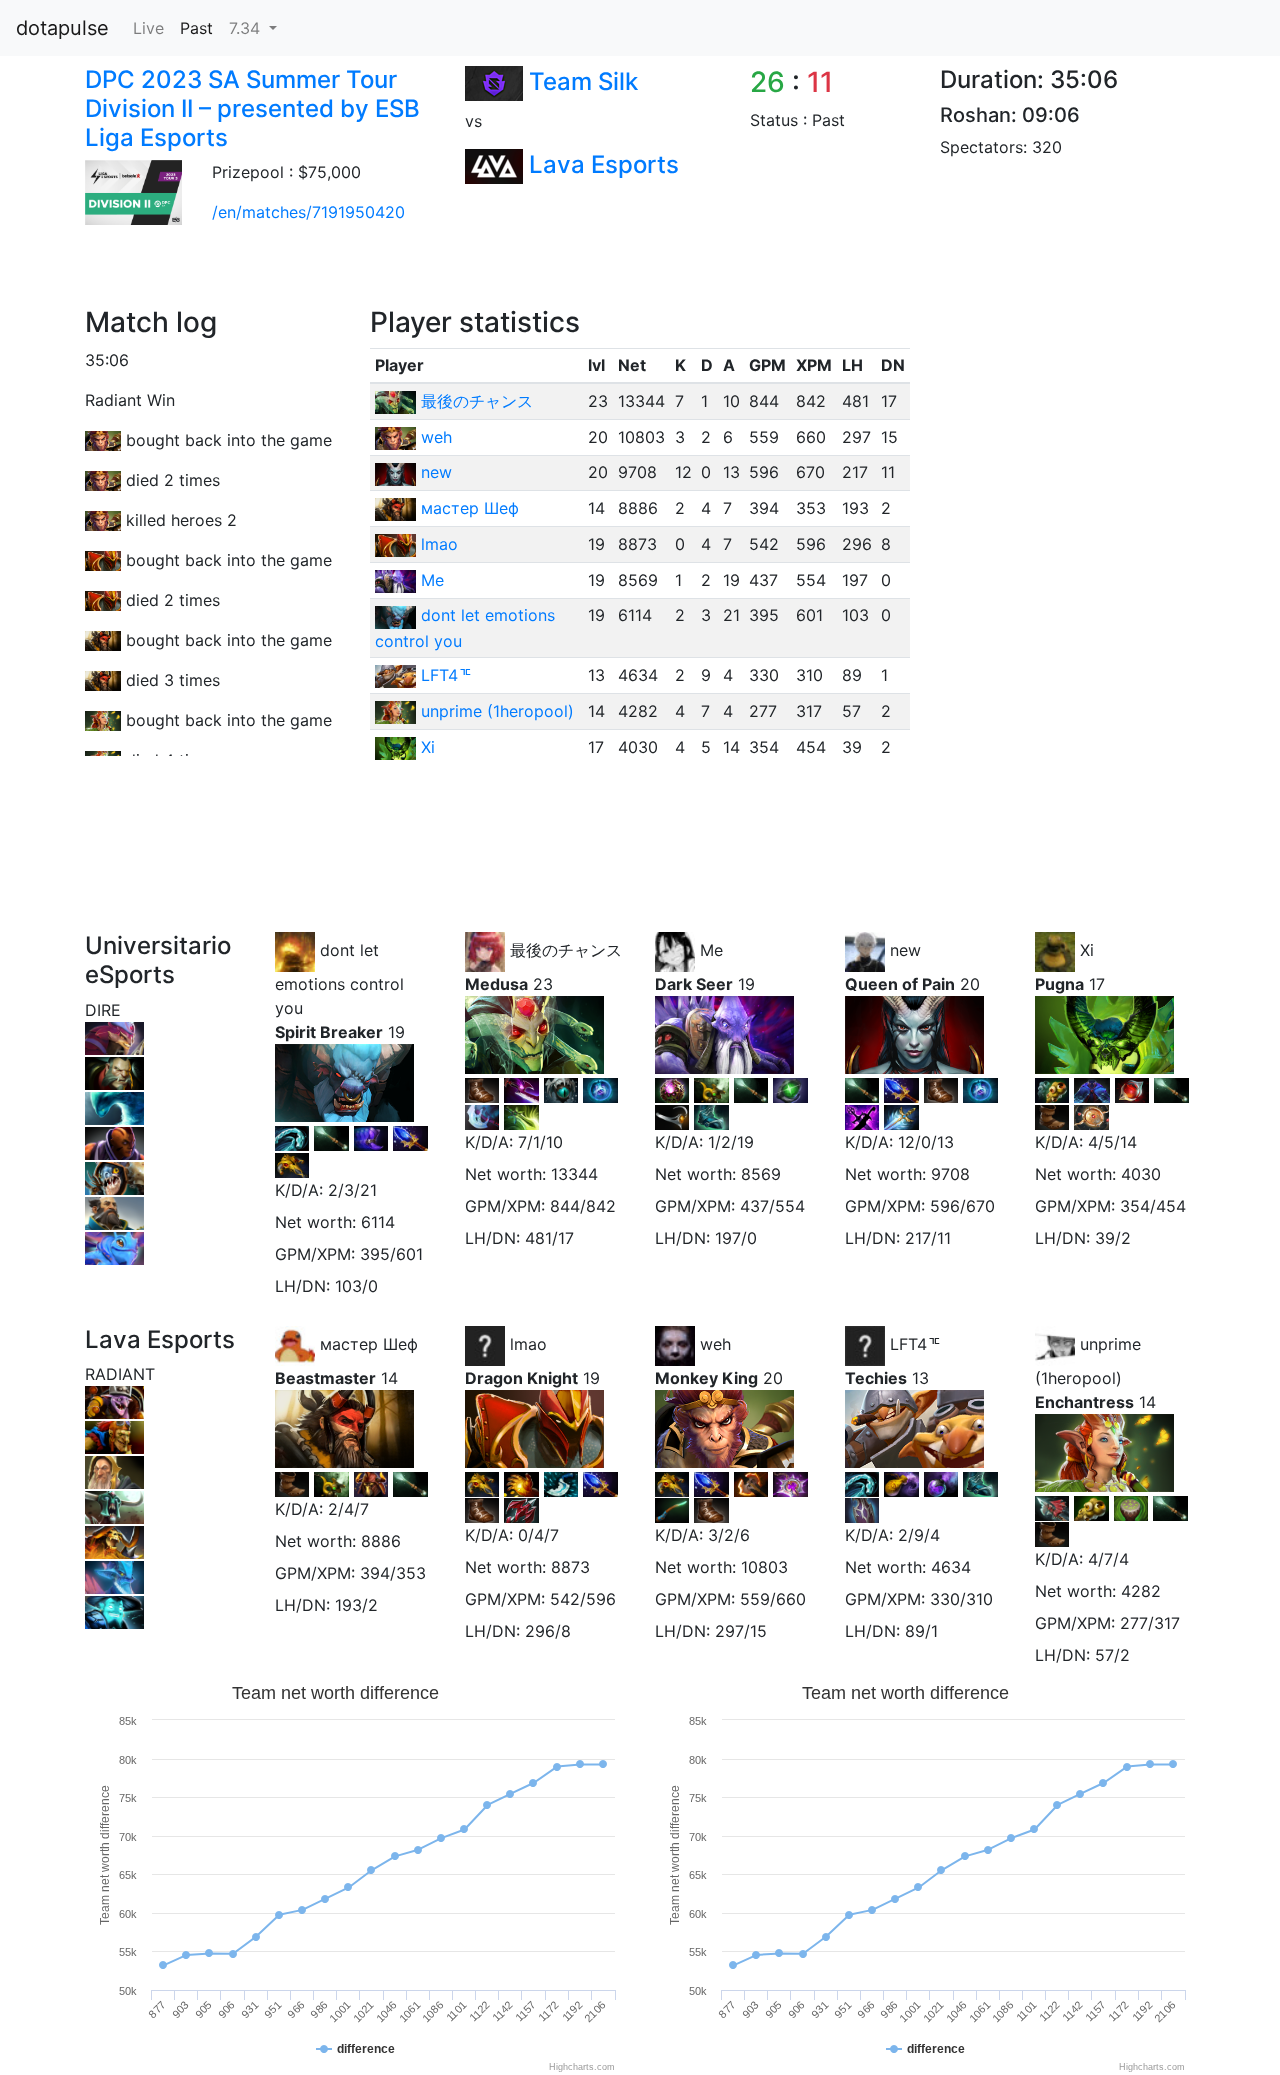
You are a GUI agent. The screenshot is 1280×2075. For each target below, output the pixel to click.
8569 (761, 1174)
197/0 (736, 1238)
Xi (428, 747)
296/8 (548, 1631)
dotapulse (62, 28)
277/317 (1150, 1623)
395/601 (391, 1254)
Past (196, 28)
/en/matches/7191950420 (308, 212)
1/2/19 (731, 1142)
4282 (1141, 1591)
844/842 (583, 1206)
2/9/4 (919, 1535)
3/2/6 (729, 1535)
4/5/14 (1112, 1142)
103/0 (356, 1286)
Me (432, 580)
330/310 (961, 1599)
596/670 (962, 1206)
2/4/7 (348, 1509)
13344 (574, 1174)
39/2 (1113, 1238)
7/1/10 (540, 1142)
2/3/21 (352, 1190)
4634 (951, 1567)
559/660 (773, 1599)
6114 (378, 1222)
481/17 (549, 1238)
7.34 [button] (247, 28)
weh (436, 437)
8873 (570, 1567)
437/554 (772, 1206)
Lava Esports (604, 164)
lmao (439, 544)
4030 (1141, 1174)
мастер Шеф (470, 508)
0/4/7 (538, 1535)
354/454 (1153, 1206)
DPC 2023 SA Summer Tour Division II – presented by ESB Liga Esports (252, 108)
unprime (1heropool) (497, 711)
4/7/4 (1108, 1559)
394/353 (393, 1573)
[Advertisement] (434, 261)
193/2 (356, 1605)
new (436, 472)
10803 (764, 1567)
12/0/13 (926, 1142)
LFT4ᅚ (447, 675)
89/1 (921, 1631)
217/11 (928, 1238)
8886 (381, 1541)
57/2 (1112, 1655)
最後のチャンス (477, 401)
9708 (950, 1174)
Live (148, 28)
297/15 (741, 1631)
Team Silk (583, 81)
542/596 (583, 1599)
